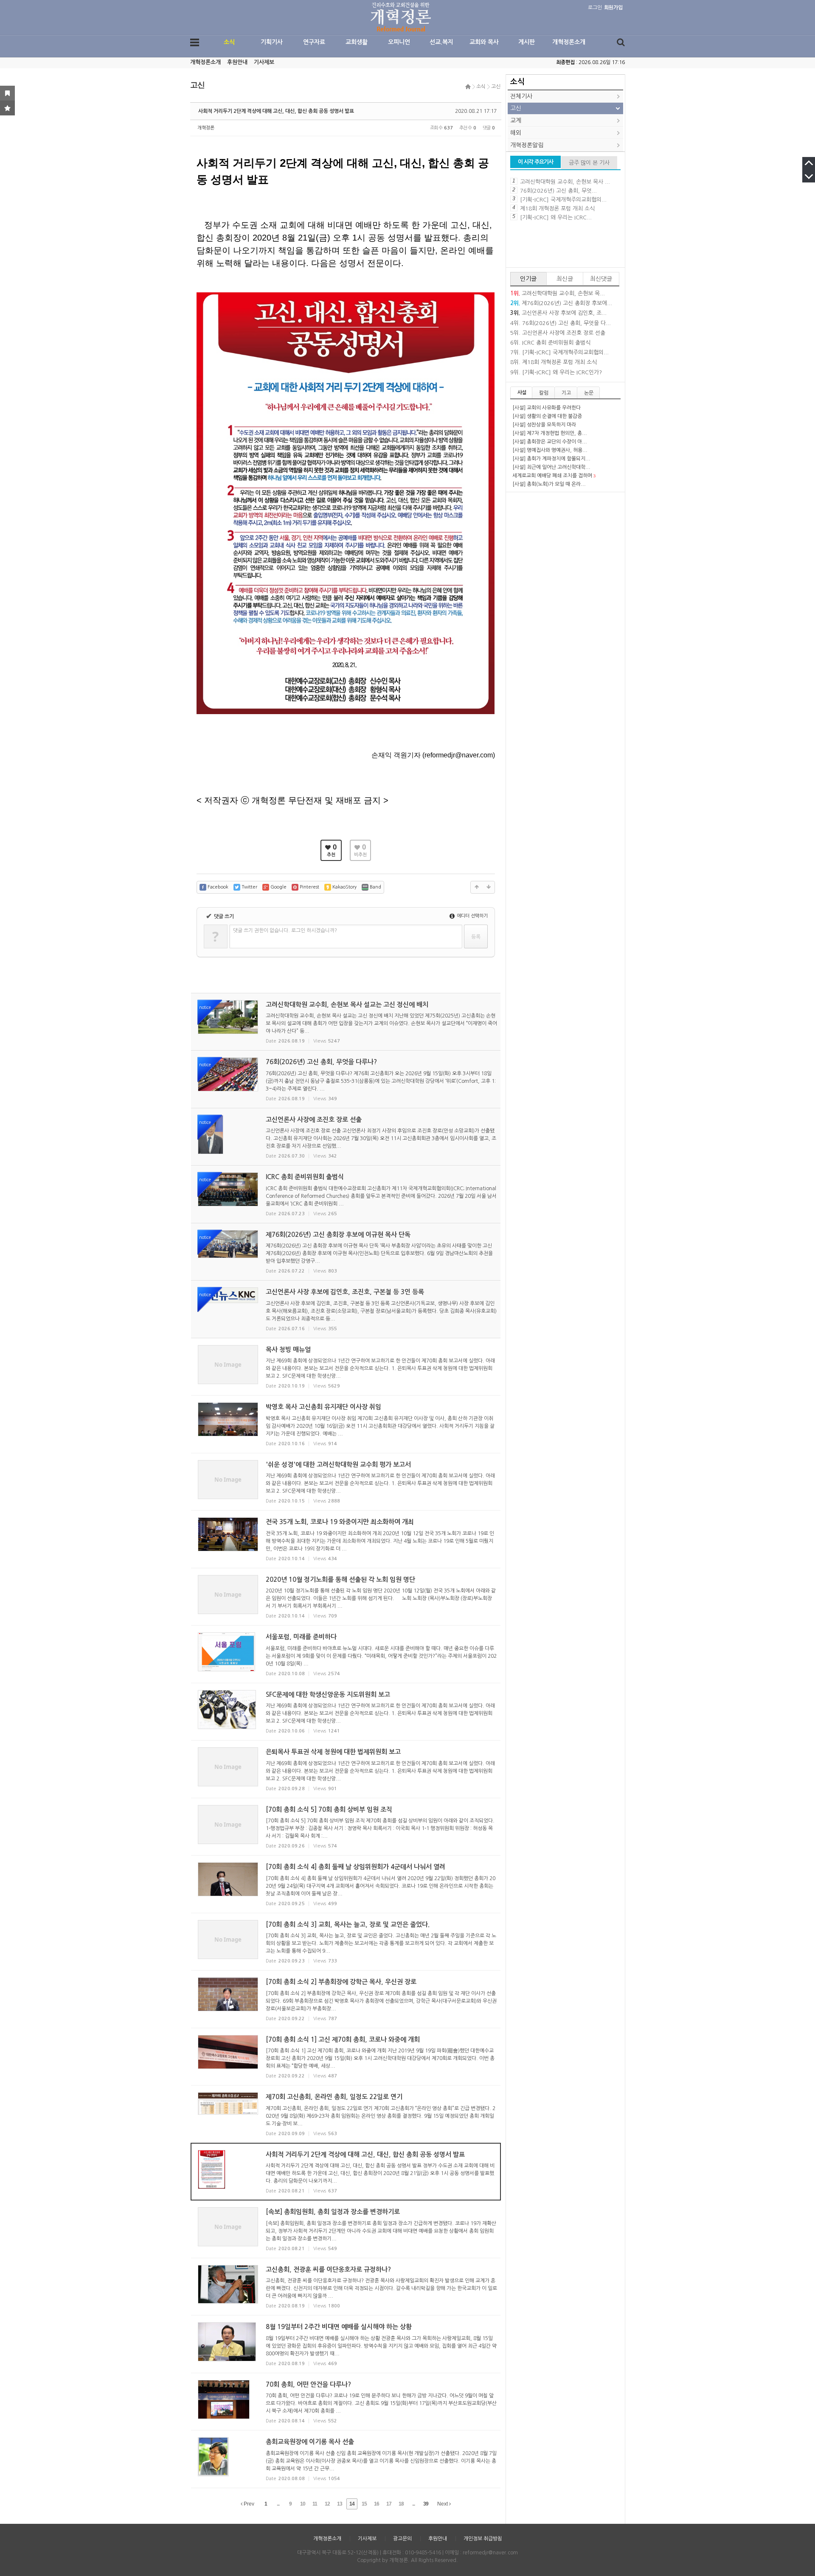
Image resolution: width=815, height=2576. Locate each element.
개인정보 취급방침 (483, 2539)
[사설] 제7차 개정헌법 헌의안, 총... (550, 433)
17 (389, 2504)
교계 (516, 121)
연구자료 (314, 42)
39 (426, 2504)
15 (364, 2504)
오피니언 (399, 42)
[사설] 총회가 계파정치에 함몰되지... (551, 459)
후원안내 (237, 62)
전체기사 (521, 96)
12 (327, 2504)
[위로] (477, 887)
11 (315, 2504)
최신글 (565, 279)
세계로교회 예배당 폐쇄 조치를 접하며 (552, 476)
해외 (516, 133)
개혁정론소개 (569, 42)
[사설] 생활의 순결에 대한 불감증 (547, 416)
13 (340, 2504)
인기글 (528, 279)
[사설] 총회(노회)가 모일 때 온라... (549, 484)
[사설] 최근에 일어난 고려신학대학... (551, 467)
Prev (248, 2504)
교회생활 (357, 42)
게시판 (527, 42)
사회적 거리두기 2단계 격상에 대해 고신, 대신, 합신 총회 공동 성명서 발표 (276, 111)
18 (401, 2504)
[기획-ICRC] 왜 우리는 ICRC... (556, 217)
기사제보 (264, 62)
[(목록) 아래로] (489, 887)
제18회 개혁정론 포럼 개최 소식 (557, 209)
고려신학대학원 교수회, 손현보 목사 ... (565, 182)
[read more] (346, 1022)
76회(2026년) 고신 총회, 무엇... (558, 191)
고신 (496, 87)
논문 (589, 393)
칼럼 (544, 393)
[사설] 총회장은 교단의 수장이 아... (550, 442)
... (278, 2504)
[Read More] (346, 1367)
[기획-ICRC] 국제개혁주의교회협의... (563, 200)
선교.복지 (441, 42)
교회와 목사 (484, 42)
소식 (229, 42)
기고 (566, 393)
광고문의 (402, 2539)
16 (377, 2504)
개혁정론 (206, 128)
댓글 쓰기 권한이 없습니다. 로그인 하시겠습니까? (285, 931)
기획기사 (272, 42)
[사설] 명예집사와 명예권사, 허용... (550, 450)
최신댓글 (601, 279)
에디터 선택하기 (472, 916)
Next (443, 2504)
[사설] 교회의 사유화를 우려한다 (547, 408)
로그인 (595, 8)
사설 (522, 392)
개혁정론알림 (527, 145)
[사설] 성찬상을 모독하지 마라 (544, 425)
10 (303, 2504)
